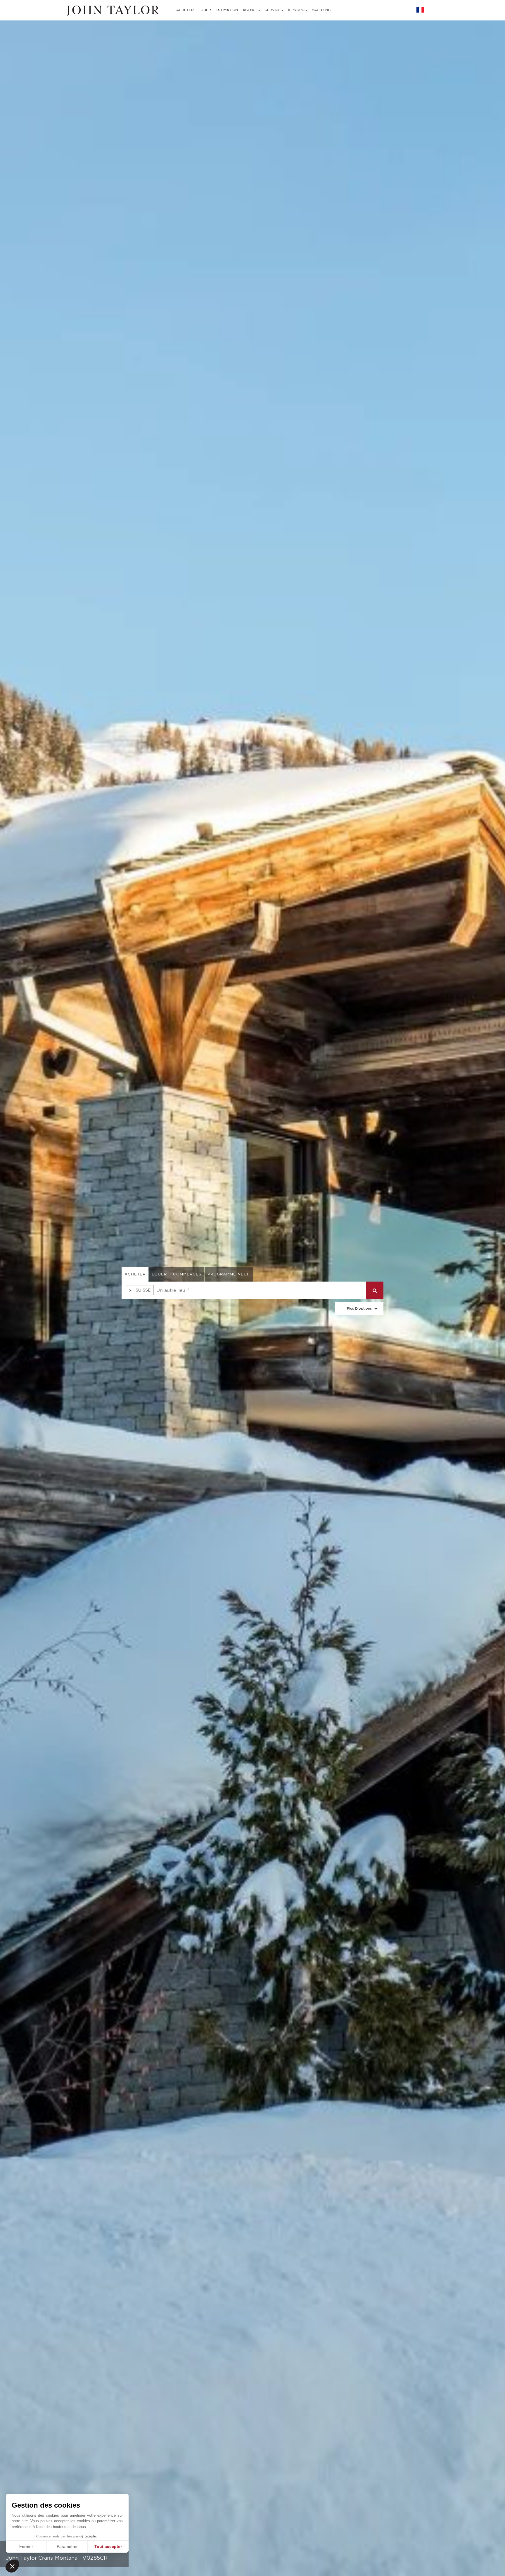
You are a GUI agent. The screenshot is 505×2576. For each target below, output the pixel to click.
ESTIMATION (227, 10)
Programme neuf (229, 1274)
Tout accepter (108, 2546)
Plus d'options (359, 1308)
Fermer (26, 2546)
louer (159, 1274)
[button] (12, 2566)
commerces (187, 1274)
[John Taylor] (112, 10)
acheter (135, 1274)
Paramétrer (67, 2546)
